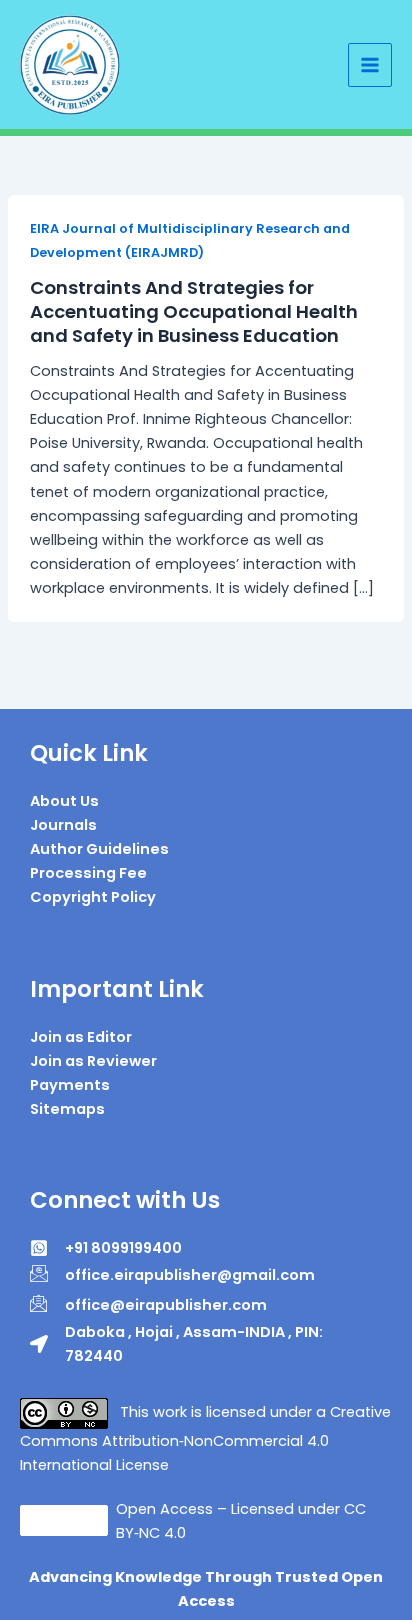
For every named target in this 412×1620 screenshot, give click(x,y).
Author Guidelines (99, 849)
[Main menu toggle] (370, 65)
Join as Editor (81, 1037)
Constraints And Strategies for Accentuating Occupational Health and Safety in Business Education (194, 311)
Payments (70, 1085)
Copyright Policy (93, 897)
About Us (64, 801)
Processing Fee (88, 873)
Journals (63, 825)
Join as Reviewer (93, 1061)
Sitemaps (67, 1109)
